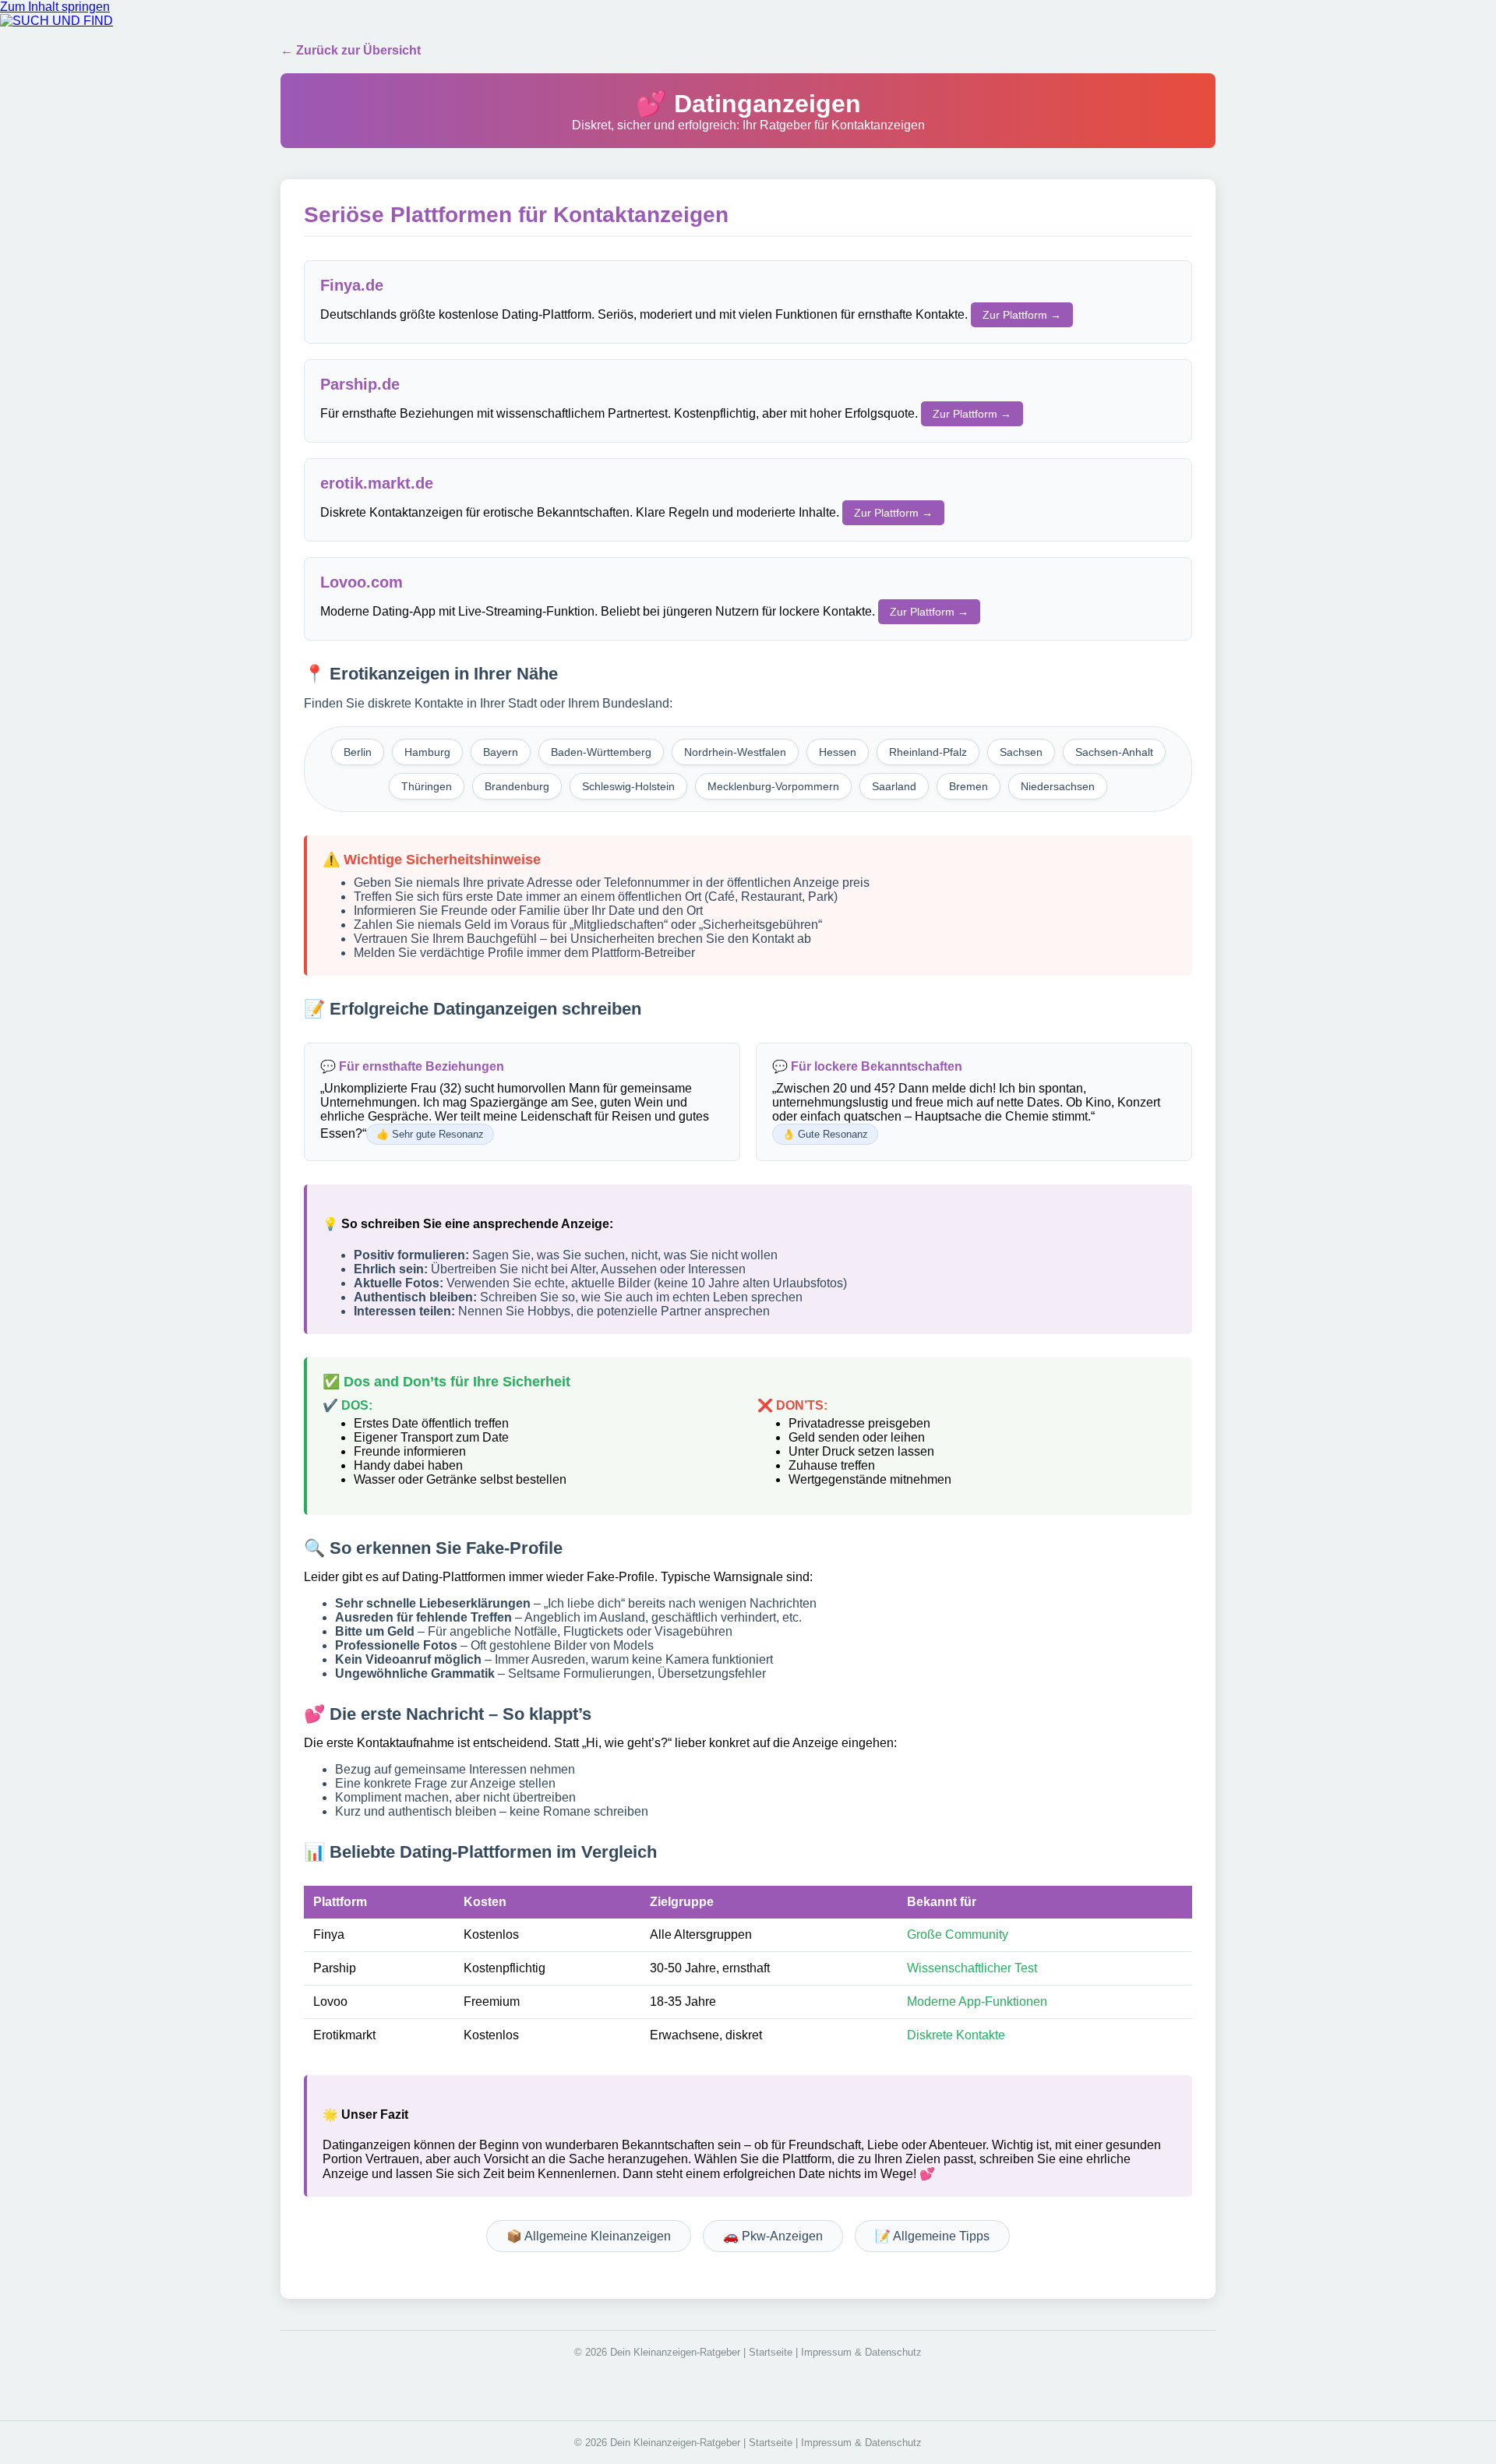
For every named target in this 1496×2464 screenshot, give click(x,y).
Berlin (358, 752)
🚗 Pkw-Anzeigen (773, 2236)
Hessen (838, 752)
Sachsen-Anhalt (1114, 752)
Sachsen (1021, 752)
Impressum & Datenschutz (861, 2352)
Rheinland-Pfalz (928, 752)
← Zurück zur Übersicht (351, 50)
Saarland (894, 786)
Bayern (501, 752)
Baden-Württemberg (601, 752)
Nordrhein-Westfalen (735, 752)
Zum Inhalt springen (55, 7)
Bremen (969, 786)
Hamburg (427, 752)
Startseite (771, 2352)
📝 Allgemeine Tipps (932, 2236)
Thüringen (427, 786)
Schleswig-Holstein (628, 786)
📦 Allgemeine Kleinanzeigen (589, 2236)
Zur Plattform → (1022, 315)
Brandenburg (517, 786)
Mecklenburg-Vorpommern (773, 786)
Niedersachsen (1058, 786)
